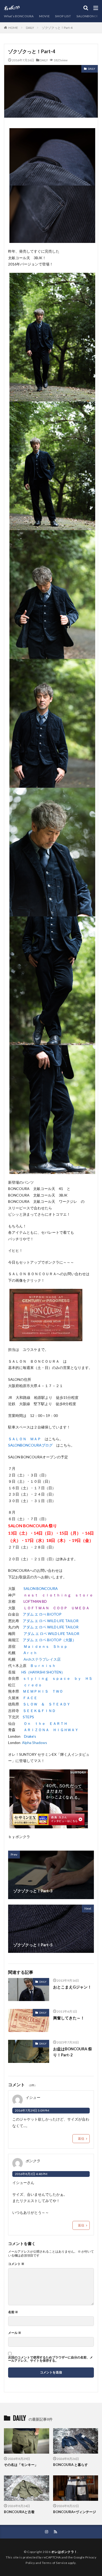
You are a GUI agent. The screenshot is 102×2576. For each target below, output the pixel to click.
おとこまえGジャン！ (72, 1987)
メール (15, 2333)
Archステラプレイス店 (42, 1659)
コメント (16, 2264)
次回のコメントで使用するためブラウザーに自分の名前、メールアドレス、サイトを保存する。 (50, 2359)
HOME (13, 28)
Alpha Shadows (35, 1743)
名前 (13, 2312)
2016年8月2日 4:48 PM (31, 2174)
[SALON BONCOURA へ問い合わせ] (46, 1338)
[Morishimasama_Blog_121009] (49, 1825)
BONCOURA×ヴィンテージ (75, 2512)
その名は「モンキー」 (21, 2465)
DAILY (30, 28)
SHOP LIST (63, 16)
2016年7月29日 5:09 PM (32, 2110)
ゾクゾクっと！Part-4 (57, 28)
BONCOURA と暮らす (70, 2465)
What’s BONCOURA (19, 16)
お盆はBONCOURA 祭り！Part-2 (73, 2052)
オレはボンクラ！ (64, 2552)
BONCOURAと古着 (19, 2512)
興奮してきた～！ (69, 2018)
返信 (81, 2138)
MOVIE (44, 16)
